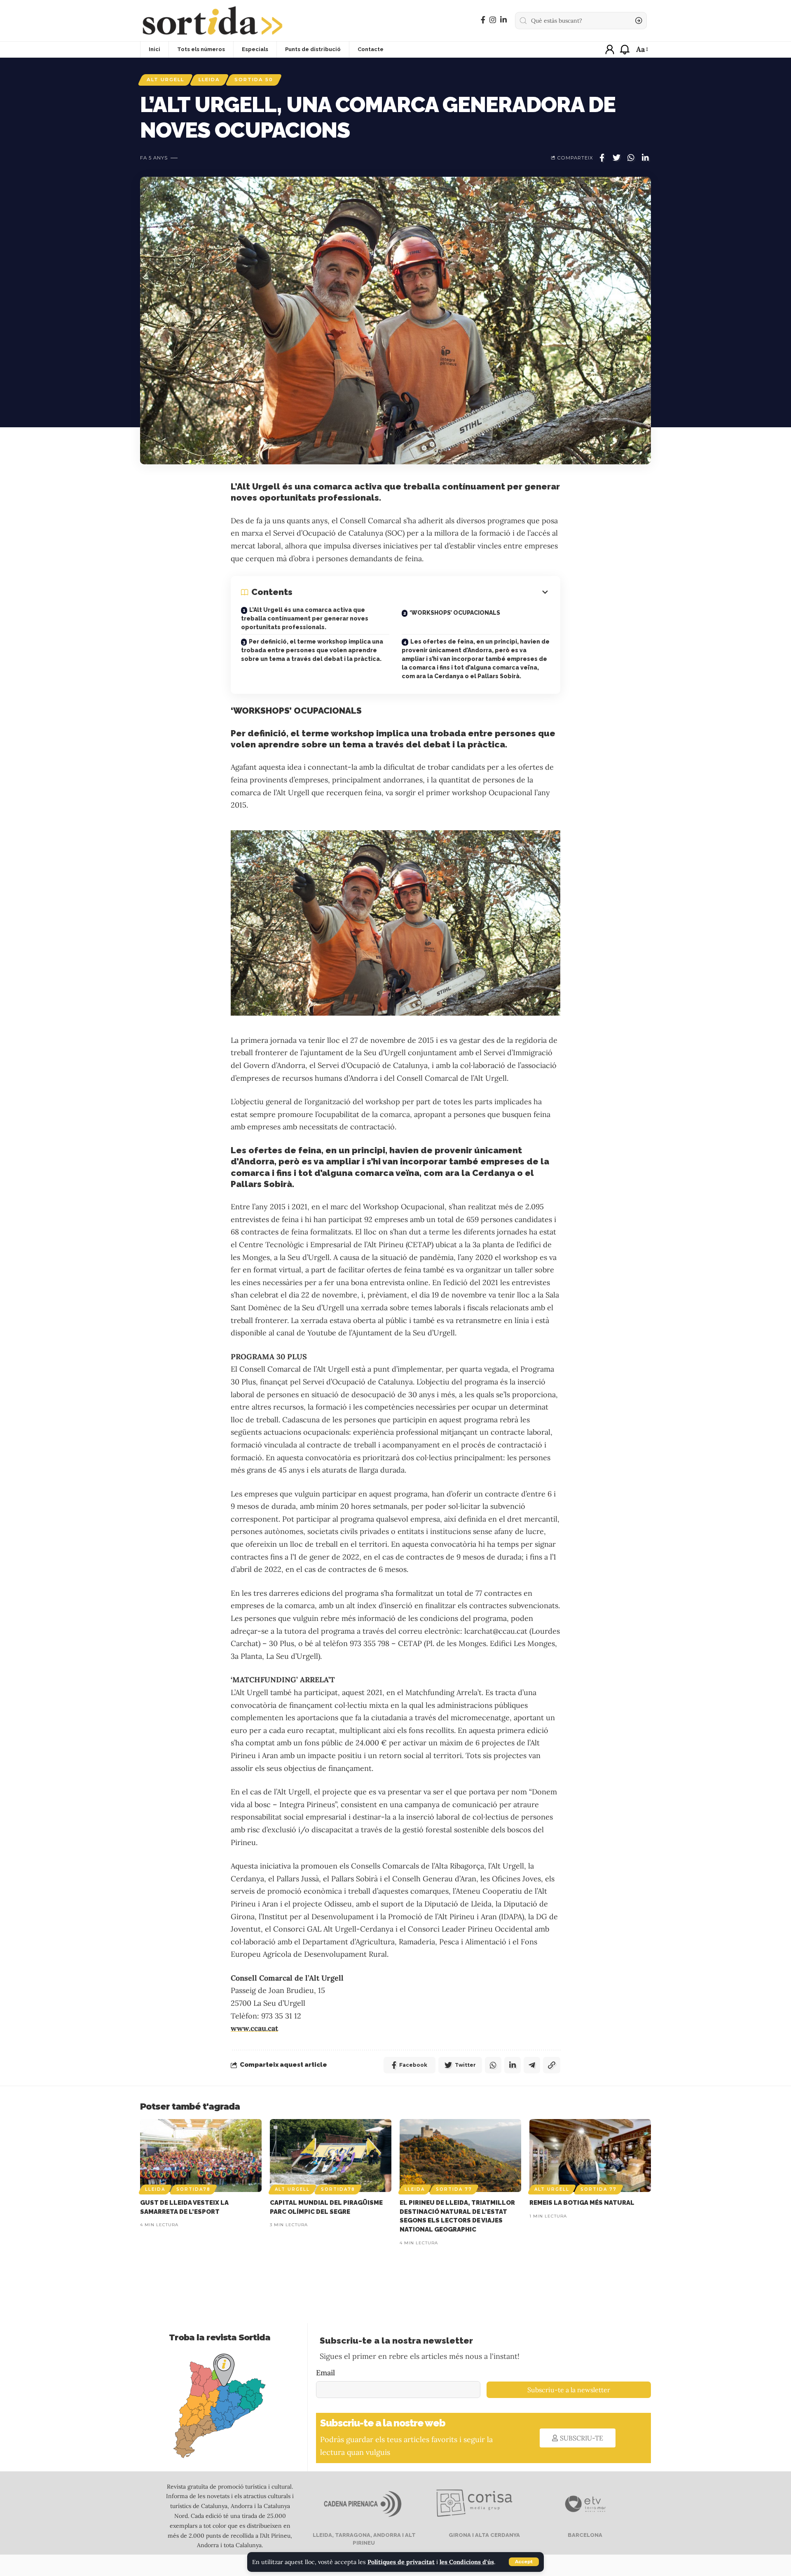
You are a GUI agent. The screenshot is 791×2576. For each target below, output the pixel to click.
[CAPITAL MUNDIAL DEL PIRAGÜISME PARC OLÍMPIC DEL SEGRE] (331, 2156)
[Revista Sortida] (212, 21)
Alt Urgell (165, 80)
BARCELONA (584, 2535)
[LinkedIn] (503, 20)
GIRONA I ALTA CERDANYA (484, 2535)
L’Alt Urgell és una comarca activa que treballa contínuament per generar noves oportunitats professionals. (305, 618)
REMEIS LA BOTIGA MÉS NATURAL (582, 2203)
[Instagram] (493, 20)
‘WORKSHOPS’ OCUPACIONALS (455, 613)
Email (325, 2373)
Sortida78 (193, 2189)
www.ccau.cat (254, 2028)
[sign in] (610, 49)
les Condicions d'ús (467, 2562)
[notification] (625, 49)
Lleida (209, 80)
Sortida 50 (254, 80)
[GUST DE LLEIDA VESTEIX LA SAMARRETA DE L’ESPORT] (201, 2156)
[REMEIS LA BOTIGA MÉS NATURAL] (590, 2156)
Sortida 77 (454, 2189)
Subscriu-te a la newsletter (569, 2390)
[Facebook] (483, 20)
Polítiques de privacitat (401, 2562)
